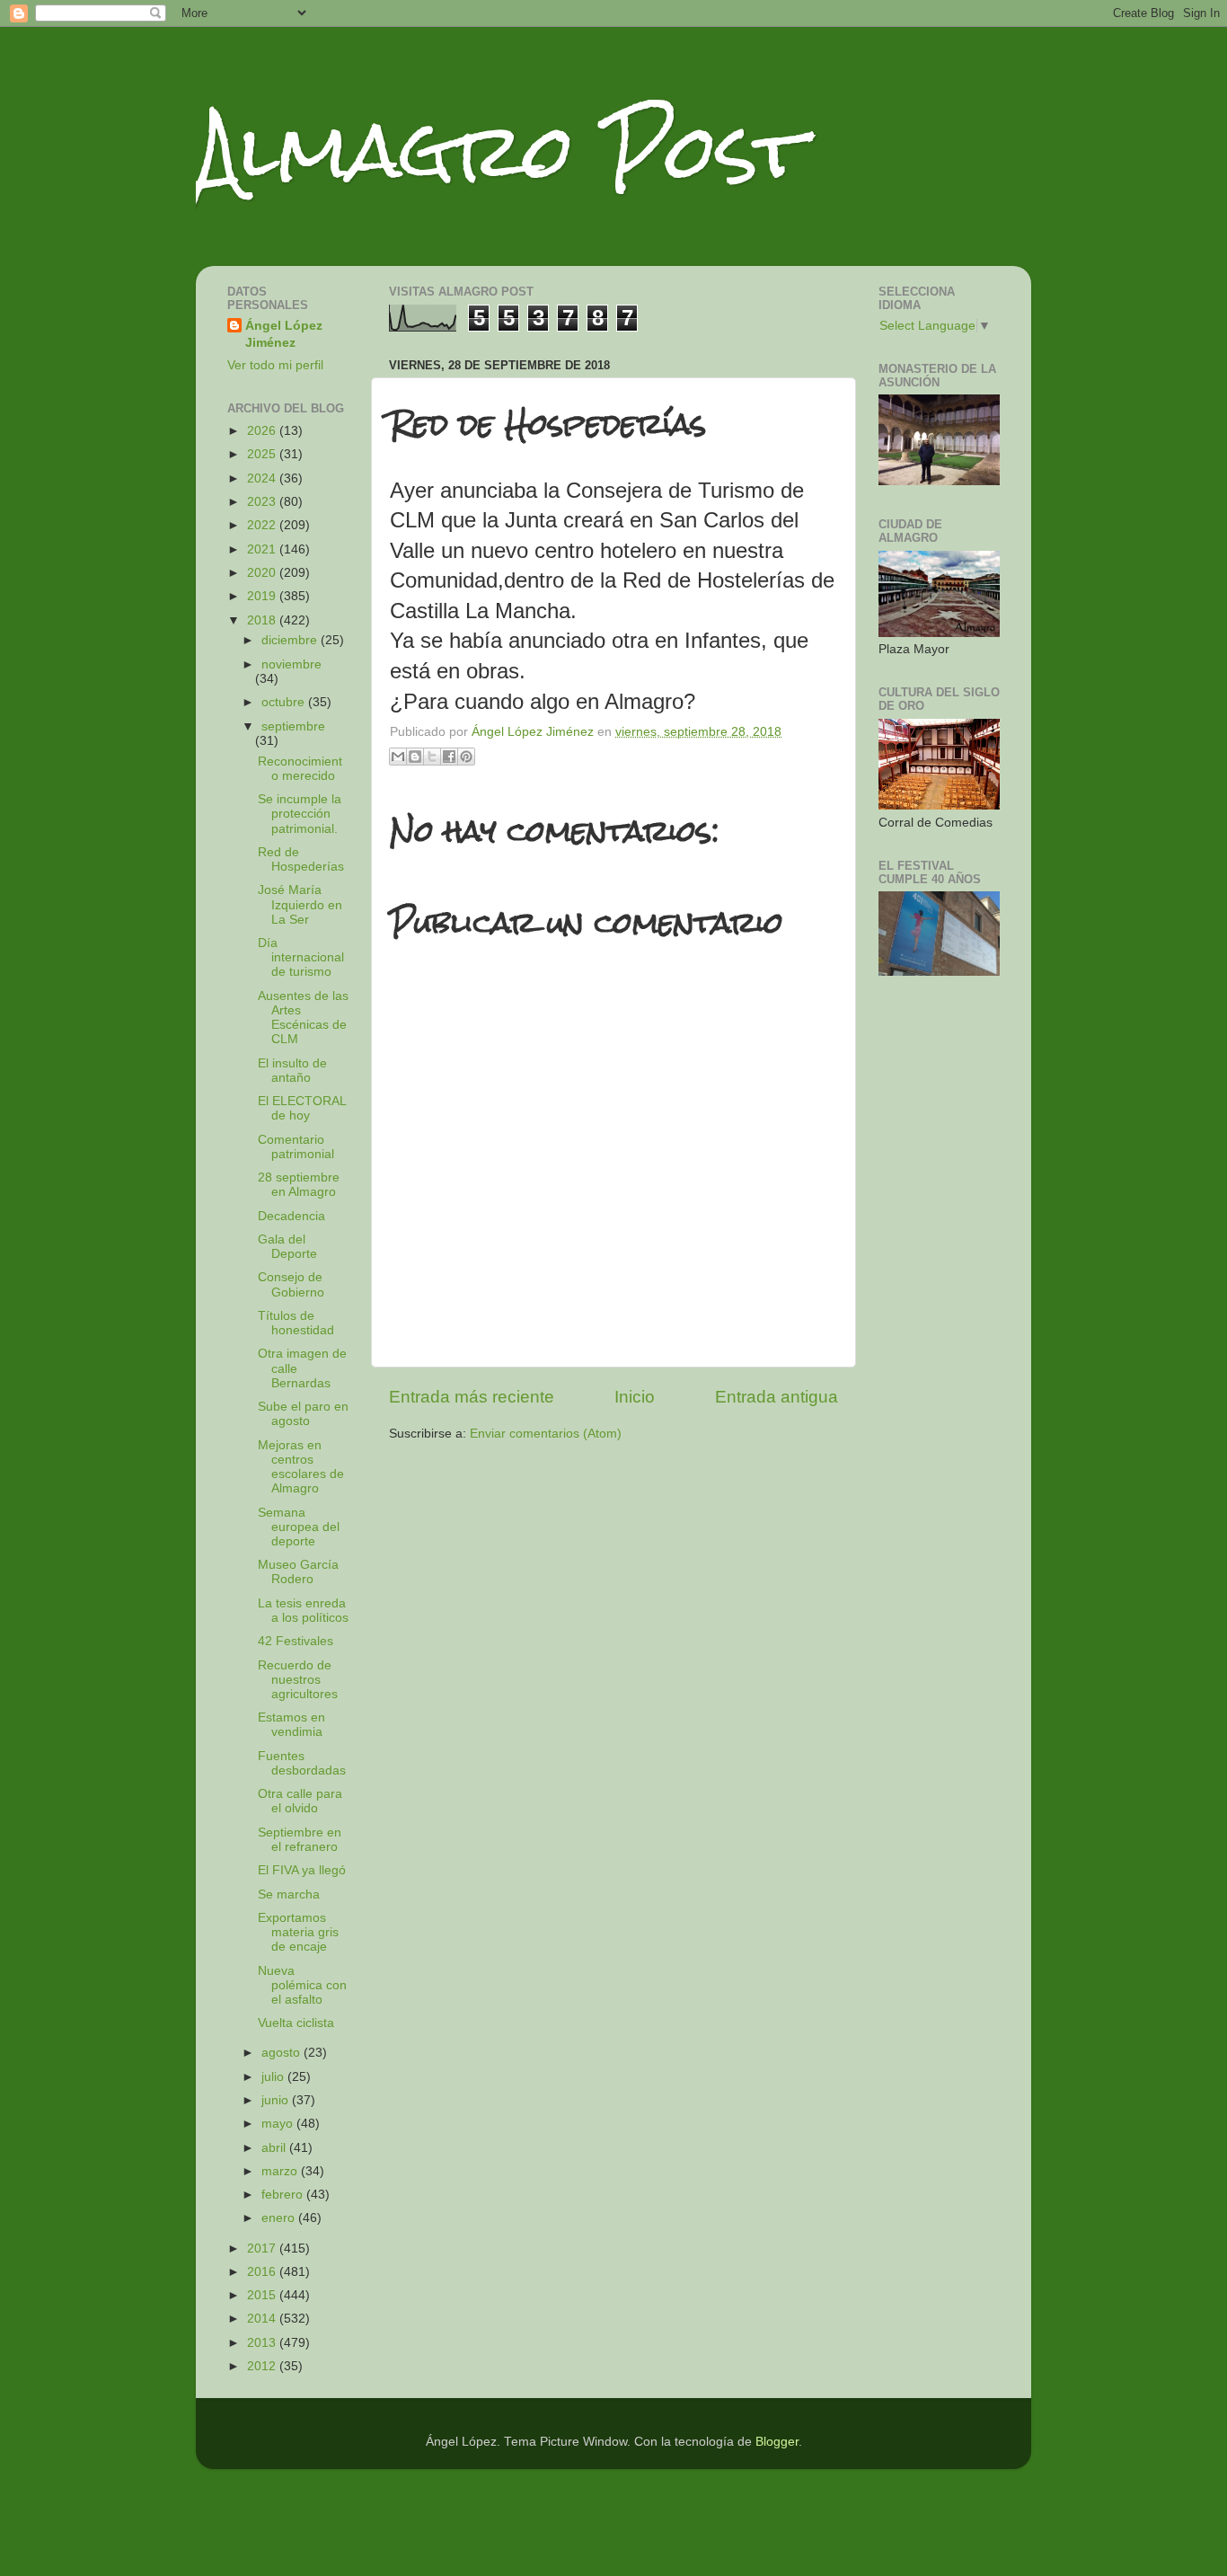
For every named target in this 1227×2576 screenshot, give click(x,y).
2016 (263, 2272)
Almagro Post (500, 150)
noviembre (291, 664)
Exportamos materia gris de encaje (298, 1932)
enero (280, 2218)
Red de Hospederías (301, 859)
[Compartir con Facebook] (449, 757)
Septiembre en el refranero (300, 1840)
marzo (281, 2171)
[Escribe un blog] (415, 757)
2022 (263, 525)
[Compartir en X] (432, 757)
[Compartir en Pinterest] (466, 757)
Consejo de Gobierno (291, 1284)
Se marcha (289, 1894)
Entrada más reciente (472, 1397)
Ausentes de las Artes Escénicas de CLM (303, 1018)
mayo (279, 2124)
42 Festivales (296, 1641)
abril (275, 2148)
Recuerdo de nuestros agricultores (298, 1680)
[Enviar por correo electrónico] (398, 757)
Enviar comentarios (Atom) (546, 1434)
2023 (263, 502)
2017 (263, 2248)
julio (274, 2077)
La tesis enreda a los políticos (303, 1611)
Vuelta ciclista (296, 2023)
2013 (263, 2343)
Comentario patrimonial (296, 1147)
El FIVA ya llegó (302, 1870)
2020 (263, 573)
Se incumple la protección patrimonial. (300, 814)
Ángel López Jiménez (284, 334)
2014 (263, 2319)
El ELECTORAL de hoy (302, 1108)
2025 (263, 454)
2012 (263, 2366)
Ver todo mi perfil (275, 365)
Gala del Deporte (287, 1247)
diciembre (291, 640)
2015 (263, 2295)
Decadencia (291, 1216)
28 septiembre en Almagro (299, 1185)
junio (277, 2100)
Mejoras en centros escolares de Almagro (301, 1467)
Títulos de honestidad (296, 1323)
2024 (263, 478)
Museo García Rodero (298, 1572)
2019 (263, 596)
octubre (285, 702)
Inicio (635, 1397)
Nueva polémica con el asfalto (302, 1985)
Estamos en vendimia (291, 1725)
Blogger (777, 2442)
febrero (284, 2195)
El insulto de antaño (292, 1071)
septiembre (293, 726)
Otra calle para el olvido (300, 1801)
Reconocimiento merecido (300, 769)
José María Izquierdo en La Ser (300, 904)
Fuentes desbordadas (302, 1763)
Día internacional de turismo (301, 957)
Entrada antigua (777, 1397)
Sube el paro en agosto (303, 1414)
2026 (263, 431)
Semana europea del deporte (299, 1527)
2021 (263, 549)
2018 (263, 620)
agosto (282, 2053)
